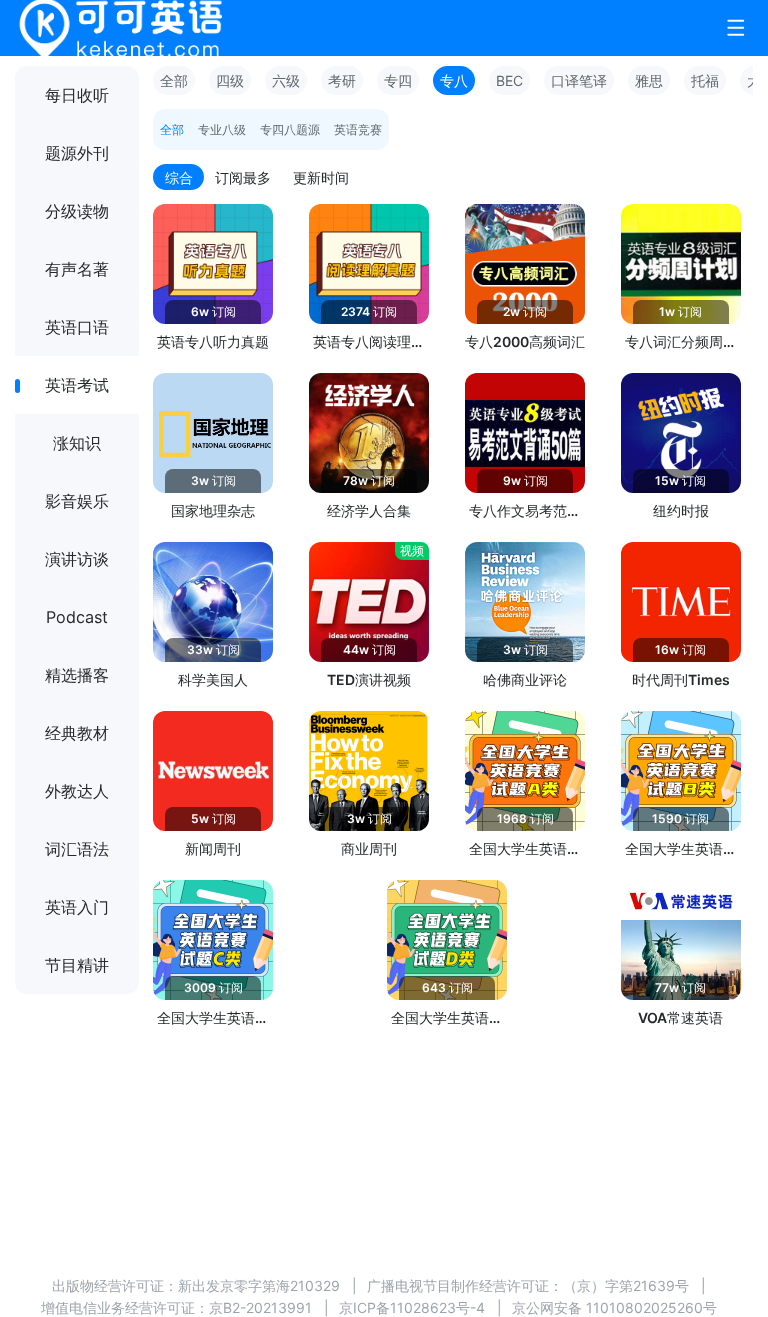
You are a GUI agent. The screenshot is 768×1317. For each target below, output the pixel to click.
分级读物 (77, 211)
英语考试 (77, 385)
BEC (509, 80)
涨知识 (77, 443)
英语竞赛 (358, 129)
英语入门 (77, 907)
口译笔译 (579, 80)
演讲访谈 (77, 559)
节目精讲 (77, 965)
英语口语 (77, 327)
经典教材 (77, 733)
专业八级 (222, 129)
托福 (705, 80)
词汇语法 (77, 849)
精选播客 (77, 675)
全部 (174, 80)
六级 (286, 80)
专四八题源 (290, 129)
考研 (342, 80)
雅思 (649, 80)
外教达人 (77, 791)
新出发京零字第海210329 (259, 1285)
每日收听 (77, 95)
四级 (230, 80)
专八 (454, 80)
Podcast (77, 617)
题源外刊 (77, 153)
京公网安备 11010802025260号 (614, 1307)
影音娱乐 (77, 501)
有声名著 (77, 269)
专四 (398, 80)
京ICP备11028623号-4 (412, 1307)
